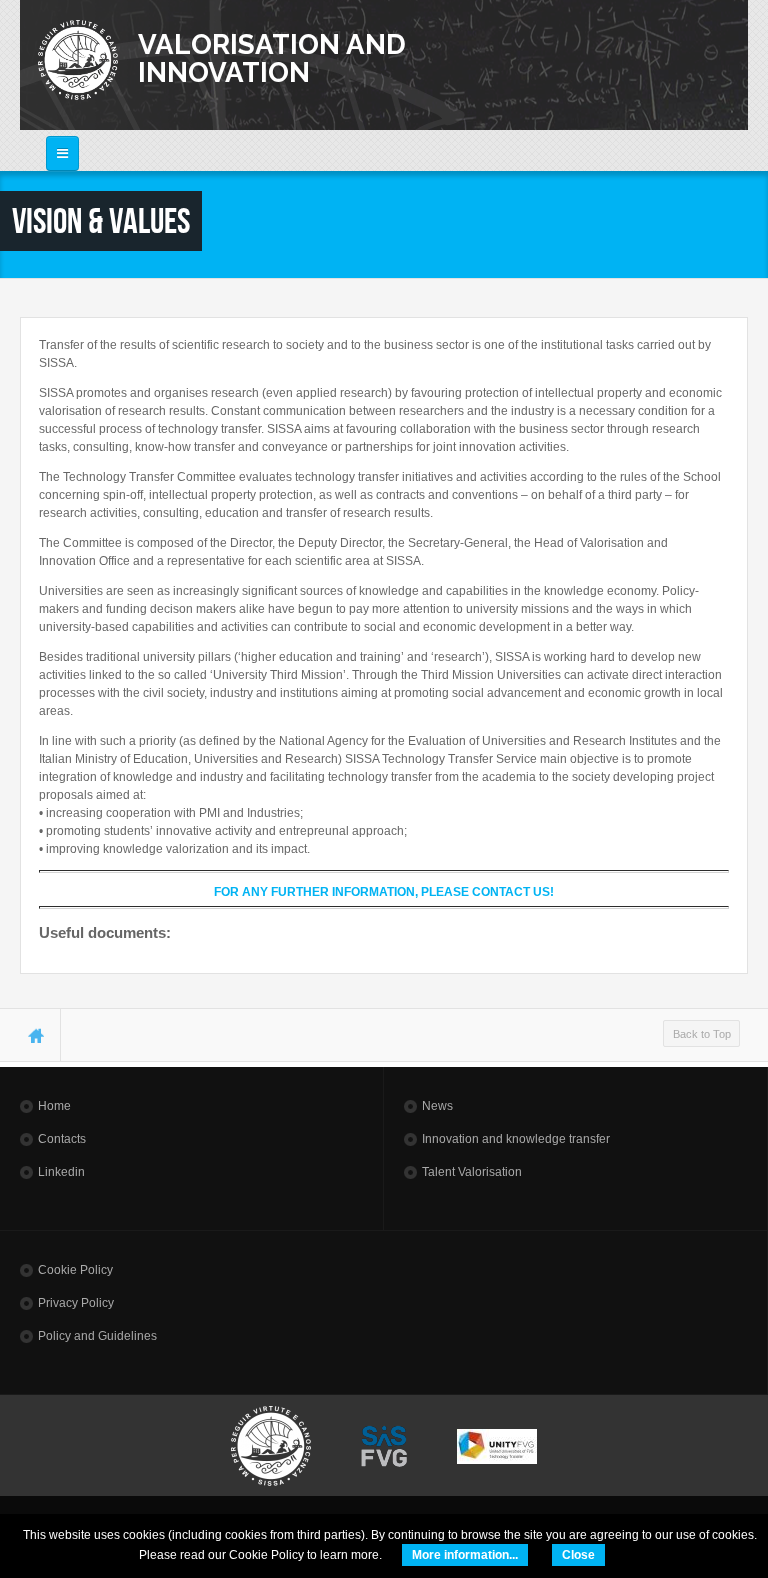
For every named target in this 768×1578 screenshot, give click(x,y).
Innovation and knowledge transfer (516, 1139)
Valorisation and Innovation (272, 58)
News (437, 1106)
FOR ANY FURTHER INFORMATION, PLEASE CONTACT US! (384, 892)
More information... (465, 1555)
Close (578, 1555)
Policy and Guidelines (97, 1336)
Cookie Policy (75, 1270)
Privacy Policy (76, 1303)
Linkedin (61, 1172)
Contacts (62, 1139)
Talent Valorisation (472, 1172)
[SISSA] (78, 60)
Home (54, 1106)
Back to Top (702, 1034)
